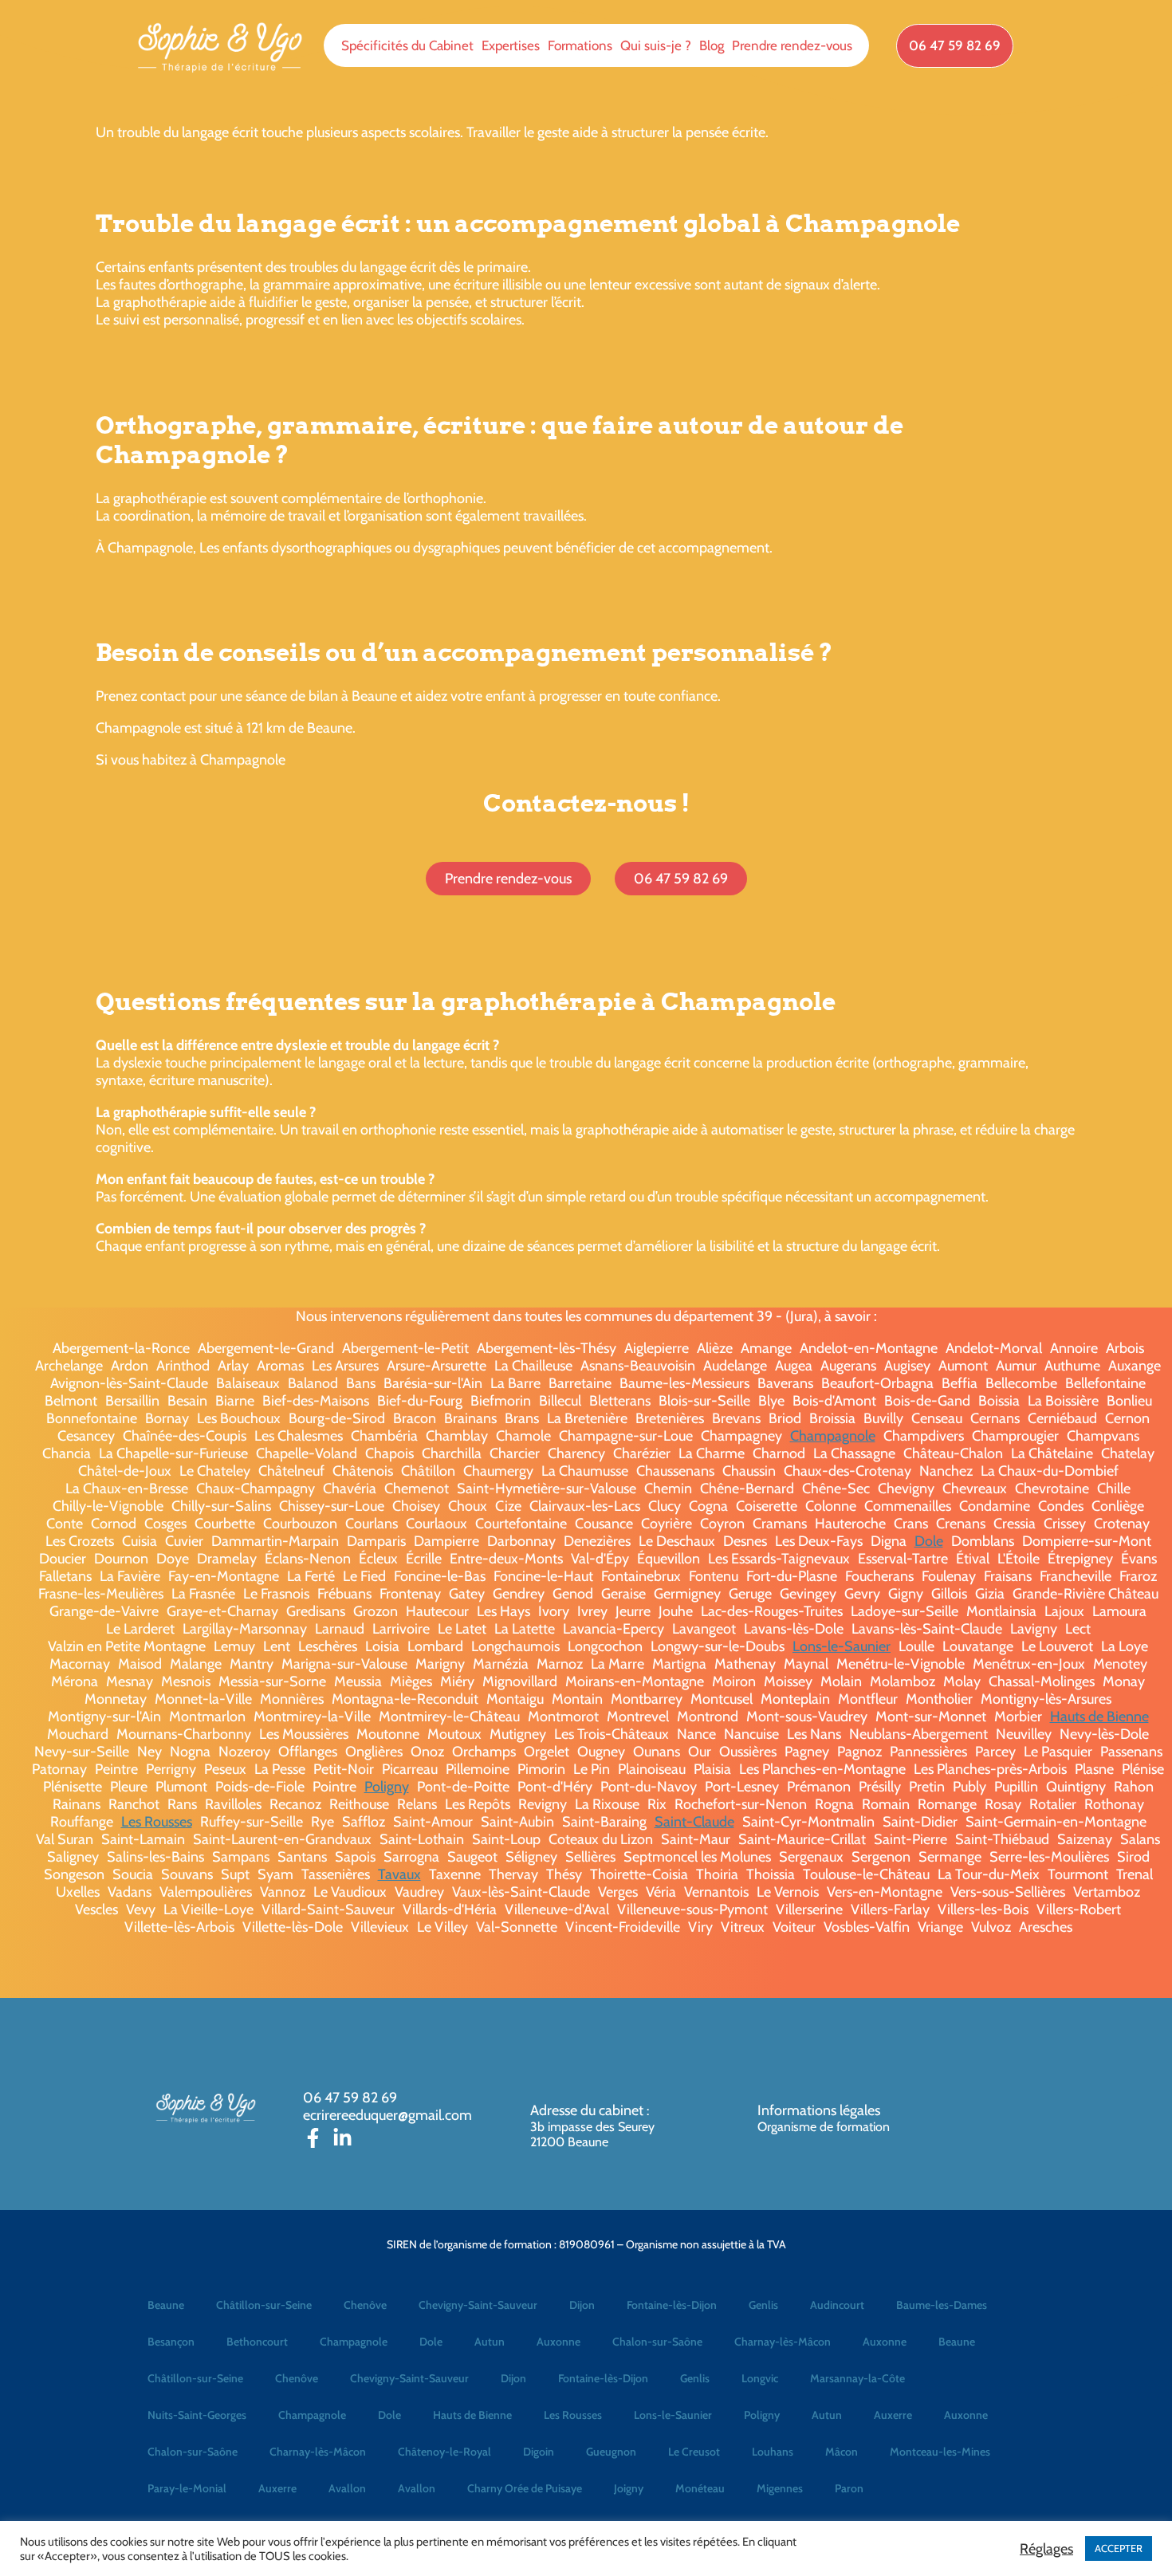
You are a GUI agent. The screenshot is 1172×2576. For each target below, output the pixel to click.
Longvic (760, 2378)
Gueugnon (611, 2452)
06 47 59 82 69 (350, 2098)
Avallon (347, 2488)
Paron (849, 2488)
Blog (712, 45)
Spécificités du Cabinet (407, 45)
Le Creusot (694, 2452)
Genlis (763, 2305)
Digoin (539, 2452)
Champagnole (833, 1436)
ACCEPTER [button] (1119, 2548)
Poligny (387, 1787)
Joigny (629, 2488)
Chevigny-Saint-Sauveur (478, 2305)
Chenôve (365, 2305)
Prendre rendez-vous (792, 45)
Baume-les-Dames (942, 2305)
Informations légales (819, 2110)
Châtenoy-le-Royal (444, 2452)
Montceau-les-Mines (940, 2452)
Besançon (171, 2342)
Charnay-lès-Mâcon (783, 2342)
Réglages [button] (1046, 2549)
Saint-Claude (694, 1822)
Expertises (511, 45)
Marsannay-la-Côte (857, 2378)
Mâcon (842, 2452)
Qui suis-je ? (656, 45)
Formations (580, 45)
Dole (929, 1541)
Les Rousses (157, 1822)
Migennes (780, 2488)
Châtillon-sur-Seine (264, 2305)
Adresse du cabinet (588, 2110)
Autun (490, 2342)
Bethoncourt (257, 2342)
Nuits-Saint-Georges (197, 2415)
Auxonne (558, 2342)
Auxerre (893, 2415)
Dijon (582, 2305)
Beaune (166, 2305)
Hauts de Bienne (1099, 1717)
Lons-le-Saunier (842, 1646)
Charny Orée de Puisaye (525, 2488)
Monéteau (700, 2488)
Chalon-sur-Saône (657, 2342)
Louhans (773, 2452)
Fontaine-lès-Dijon (672, 2305)
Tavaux (399, 1874)
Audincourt (837, 2305)
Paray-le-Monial (187, 2488)
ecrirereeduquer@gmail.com (387, 2115)
